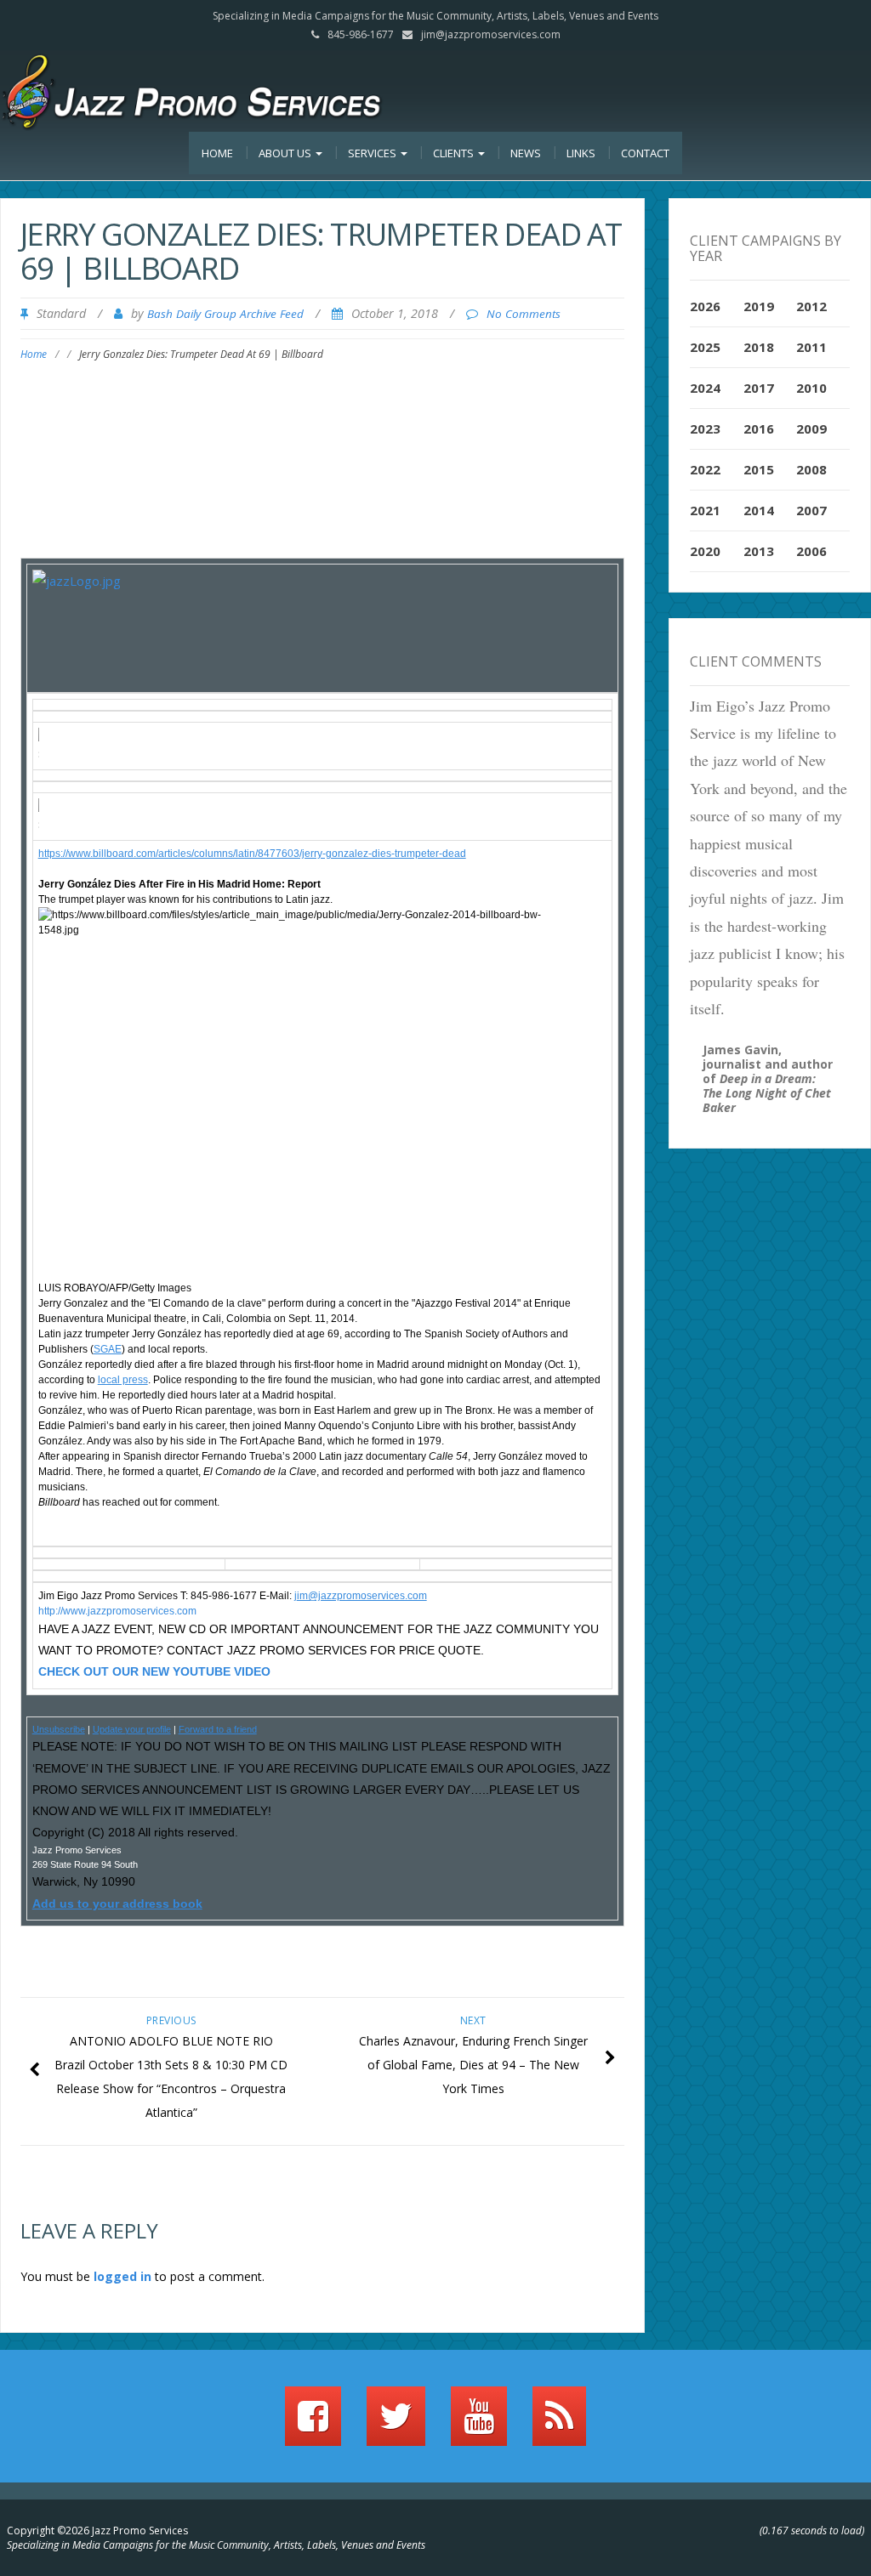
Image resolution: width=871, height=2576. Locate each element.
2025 (705, 347)
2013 (759, 551)
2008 (811, 469)
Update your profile (132, 1729)
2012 (811, 306)
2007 (811, 510)
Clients (455, 153)
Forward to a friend (218, 1729)
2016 (759, 428)
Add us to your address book (117, 1904)
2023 (705, 428)
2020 (705, 551)
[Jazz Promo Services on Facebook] (313, 2424)
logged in (122, 2276)
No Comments (524, 314)
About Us (286, 153)
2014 (759, 510)
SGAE (108, 1349)
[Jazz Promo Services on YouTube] (479, 2424)
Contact (645, 153)
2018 (759, 347)
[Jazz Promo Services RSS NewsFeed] (559, 2424)
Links (581, 153)
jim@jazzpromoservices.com (491, 34)
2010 (811, 388)
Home (217, 153)
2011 (811, 347)
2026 (705, 306)
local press (123, 1380)
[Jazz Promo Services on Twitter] (396, 2424)
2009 (811, 428)
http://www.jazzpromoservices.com (117, 1611)
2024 (705, 388)
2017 (759, 388)
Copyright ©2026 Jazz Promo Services (97, 2531)
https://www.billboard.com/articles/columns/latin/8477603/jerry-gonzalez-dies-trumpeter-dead (252, 854)
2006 (811, 551)
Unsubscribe (59, 1729)
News (526, 153)
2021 (705, 510)
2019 (759, 306)
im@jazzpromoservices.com (362, 1596)
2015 (759, 469)
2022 (705, 469)
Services (373, 153)
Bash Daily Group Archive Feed (225, 314)
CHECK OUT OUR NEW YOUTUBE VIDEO (154, 1671)
